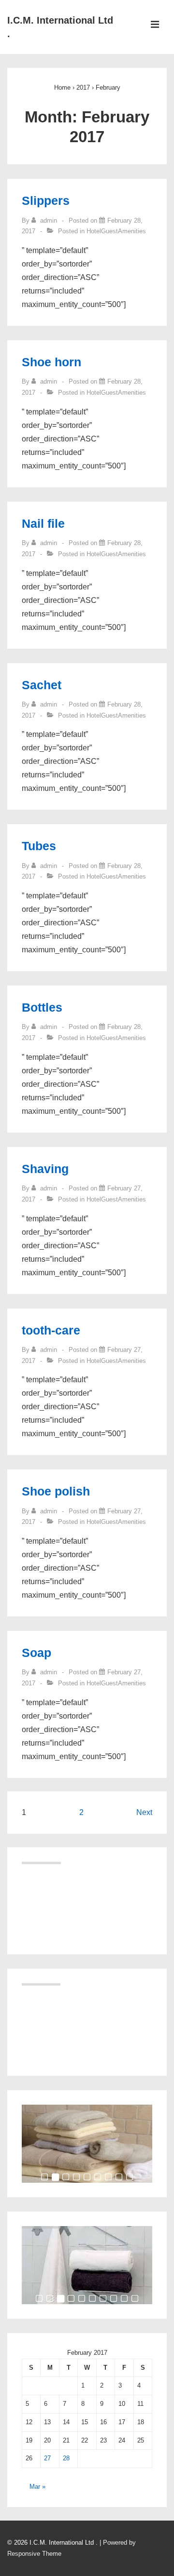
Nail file (43, 523)
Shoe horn (51, 362)
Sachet (42, 685)
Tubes (39, 846)
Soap (36, 1653)
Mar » (37, 2487)
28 (66, 2458)
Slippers (46, 200)
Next (144, 1812)
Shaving (45, 1169)
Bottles (42, 1007)
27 (47, 2458)
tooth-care (51, 1330)
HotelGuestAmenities (116, 231)
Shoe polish (56, 1491)
